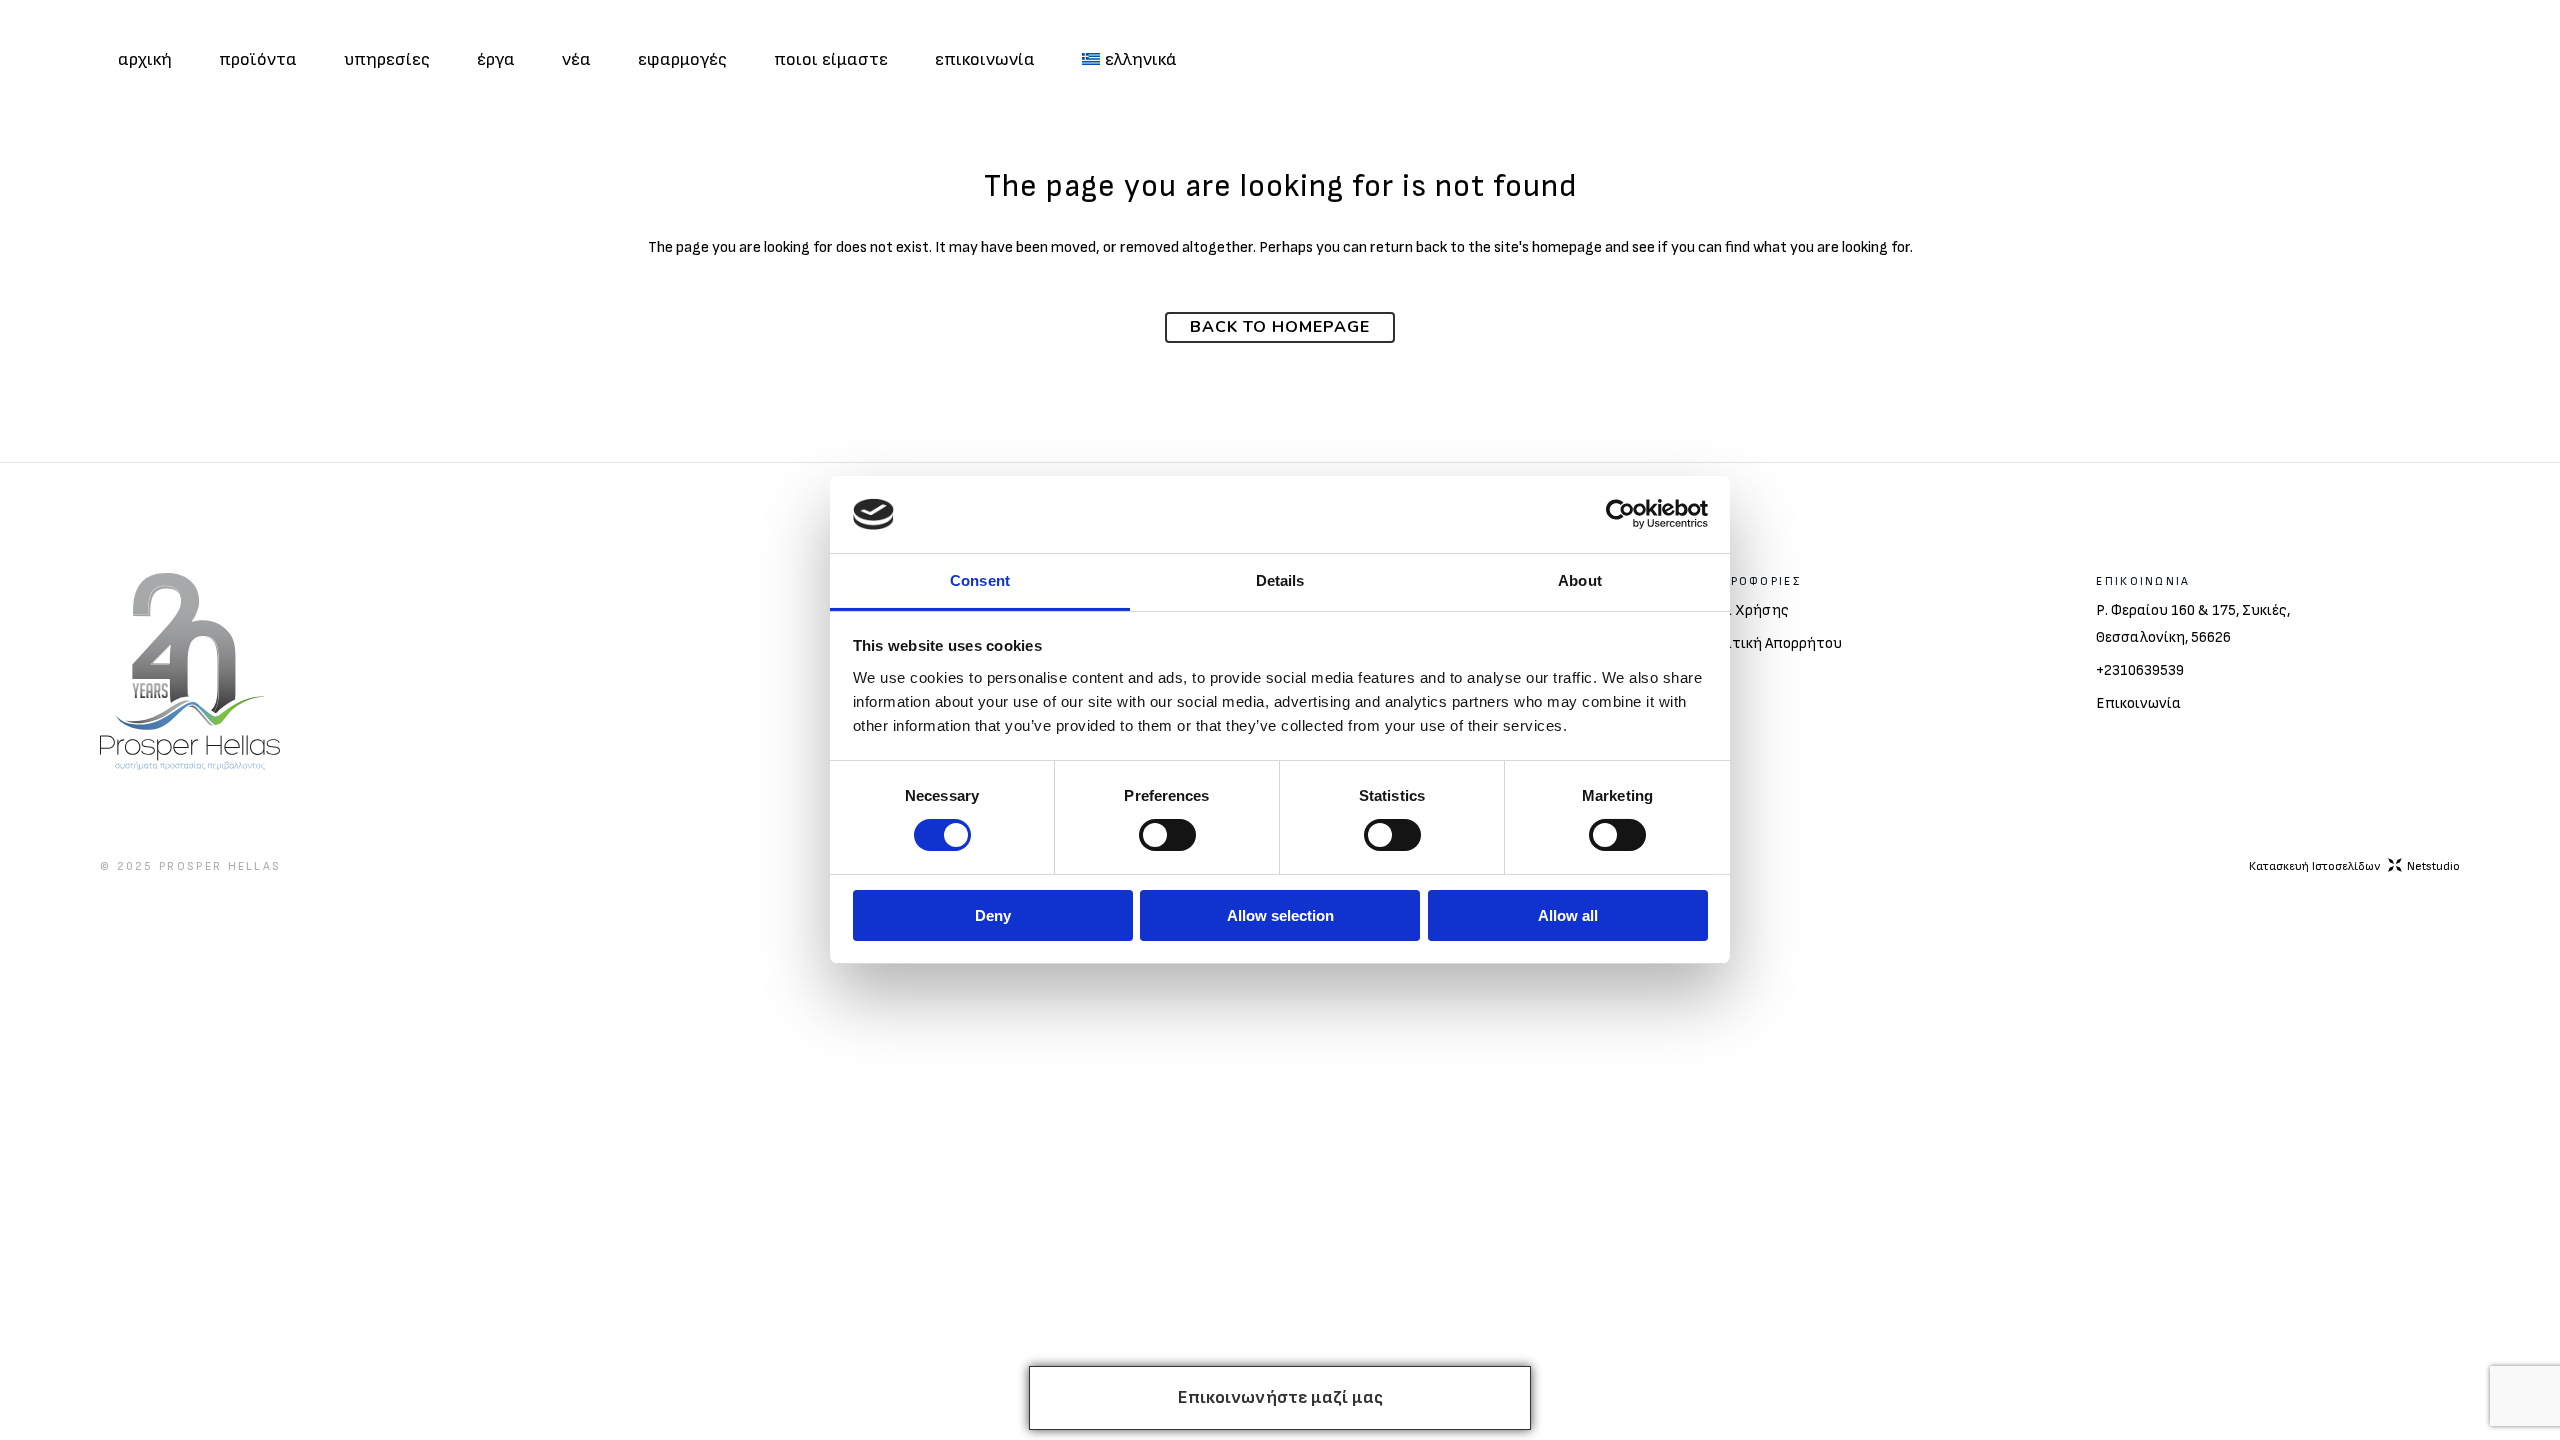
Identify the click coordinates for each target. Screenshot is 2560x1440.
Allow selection (1280, 915)
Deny (993, 915)
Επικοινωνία (2138, 703)
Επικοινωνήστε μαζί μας (1280, 1397)
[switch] (1167, 835)
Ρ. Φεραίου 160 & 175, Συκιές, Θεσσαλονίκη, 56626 (2193, 624)
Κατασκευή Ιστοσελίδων (2354, 866)
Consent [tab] (980, 580)
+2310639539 (2140, 670)
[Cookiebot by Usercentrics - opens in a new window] (1620, 514)
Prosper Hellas (220, 866)
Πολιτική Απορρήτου (1771, 643)
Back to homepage (1280, 327)
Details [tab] (1280, 580)
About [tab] (1580, 580)
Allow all (1568, 915)
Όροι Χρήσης (1745, 610)
